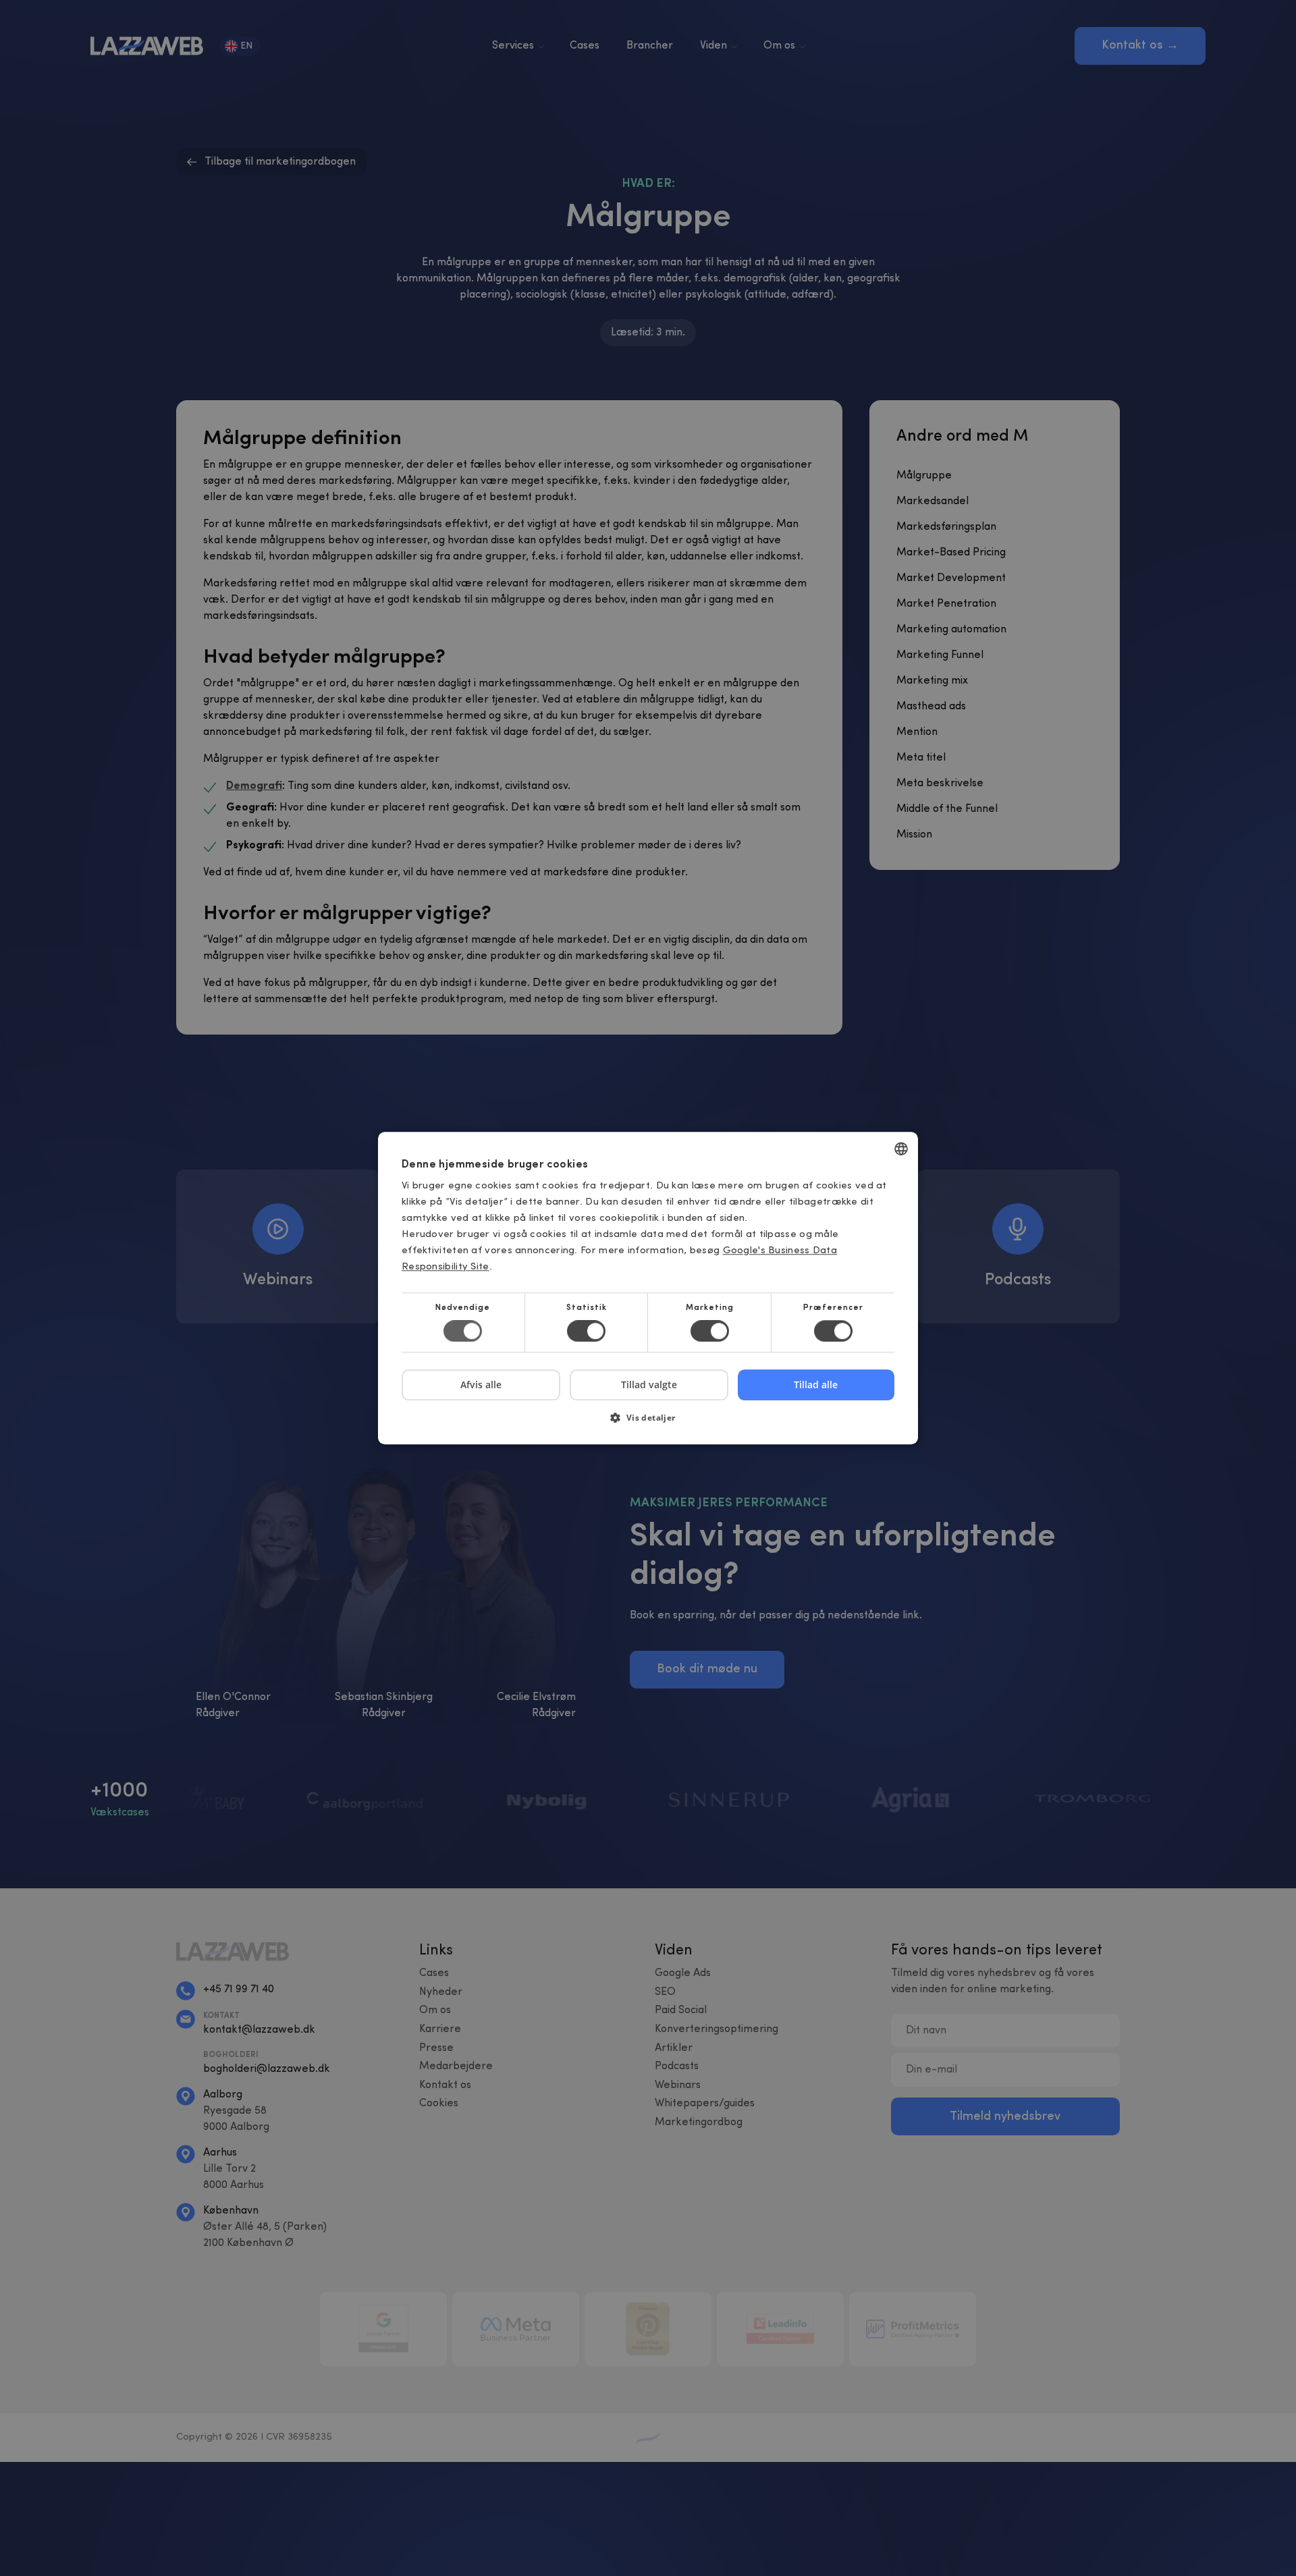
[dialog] (648, 1288)
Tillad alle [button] (816, 1385)
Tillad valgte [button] (649, 1385)
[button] (648, 1422)
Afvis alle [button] (481, 1385)
